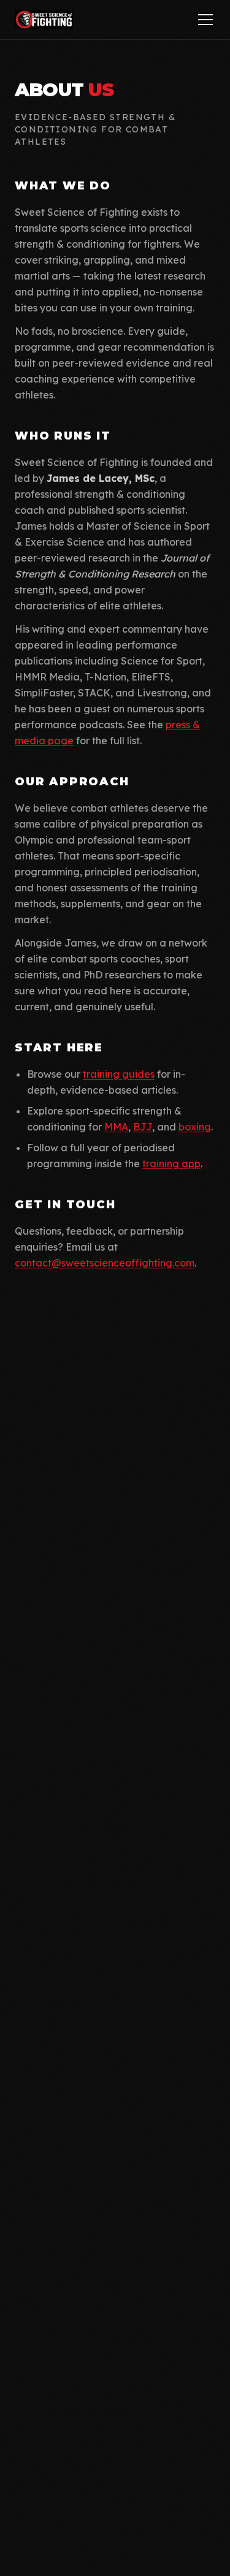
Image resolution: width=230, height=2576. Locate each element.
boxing (195, 1127)
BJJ (143, 1127)
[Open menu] (205, 20)
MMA (116, 1127)
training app (171, 1164)
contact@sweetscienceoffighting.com (105, 1263)
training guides (119, 1074)
